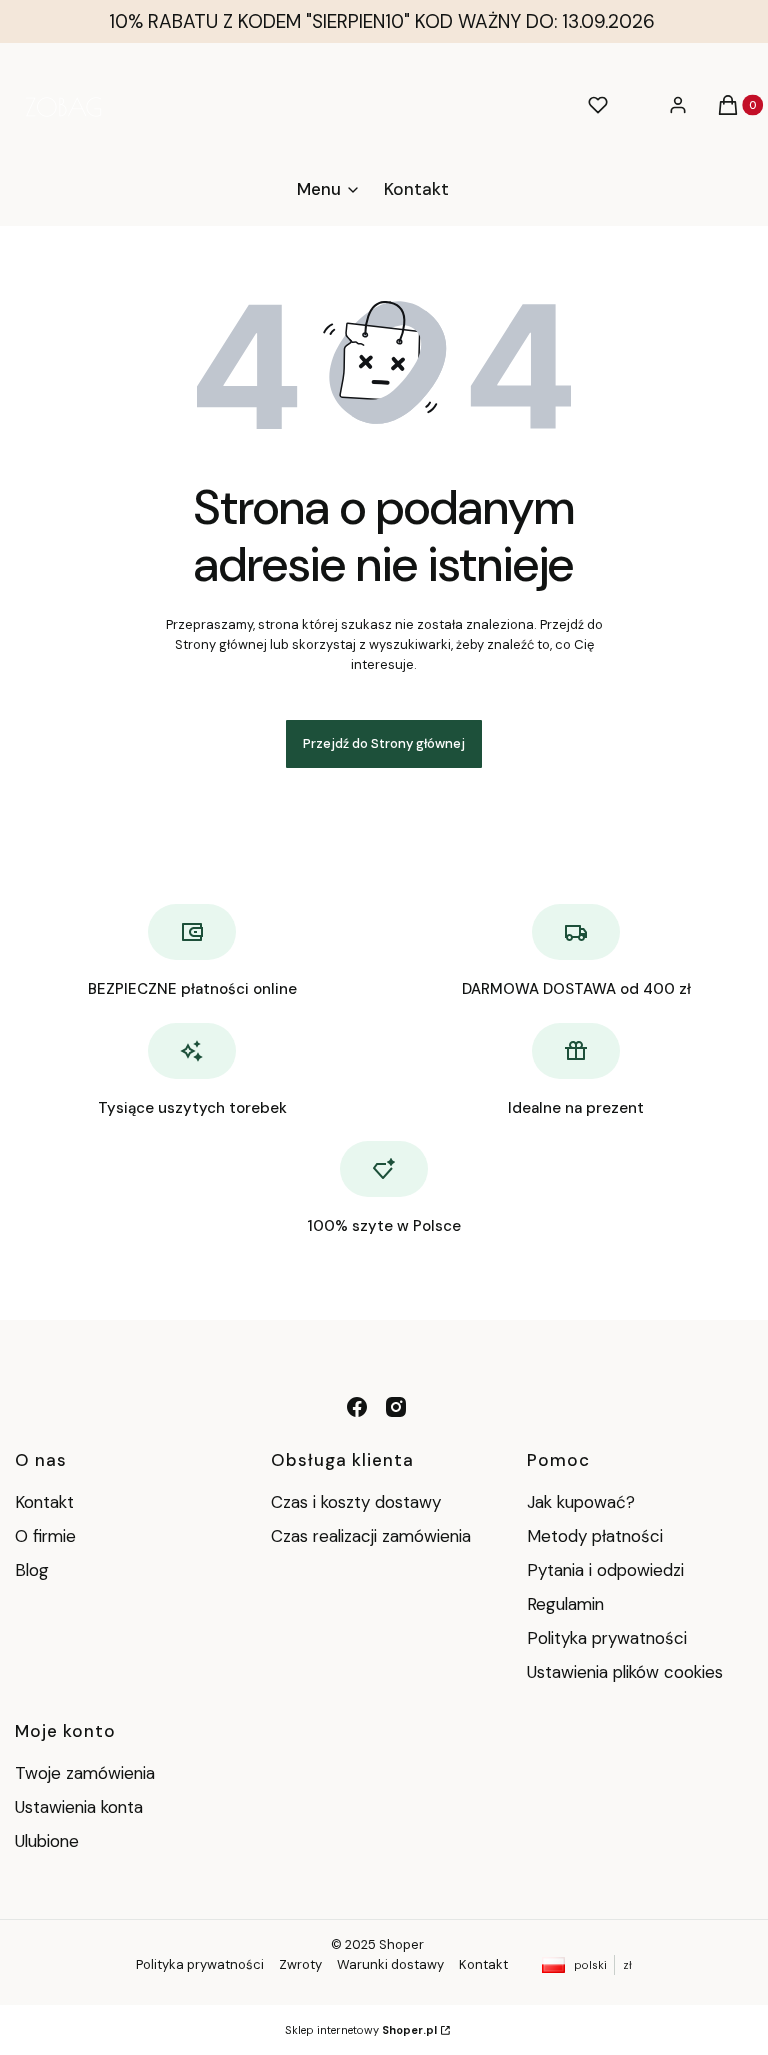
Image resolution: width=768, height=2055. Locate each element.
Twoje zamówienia (85, 1773)
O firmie (45, 1536)
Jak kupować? (581, 1502)
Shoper (401, 1944)
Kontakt (44, 1502)
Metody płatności (595, 1536)
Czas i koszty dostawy (356, 1502)
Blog (32, 1570)
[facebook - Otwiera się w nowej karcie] (357, 1407)
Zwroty (300, 1964)
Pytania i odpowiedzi (605, 1570)
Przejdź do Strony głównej (384, 743)
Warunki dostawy (390, 1964)
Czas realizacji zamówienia (371, 1536)
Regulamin (565, 1604)
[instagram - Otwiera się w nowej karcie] (396, 1407)
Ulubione (47, 1841)
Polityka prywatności (607, 1638)
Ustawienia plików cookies (627, 1672)
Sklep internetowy (361, 2030)
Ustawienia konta (79, 1807)
